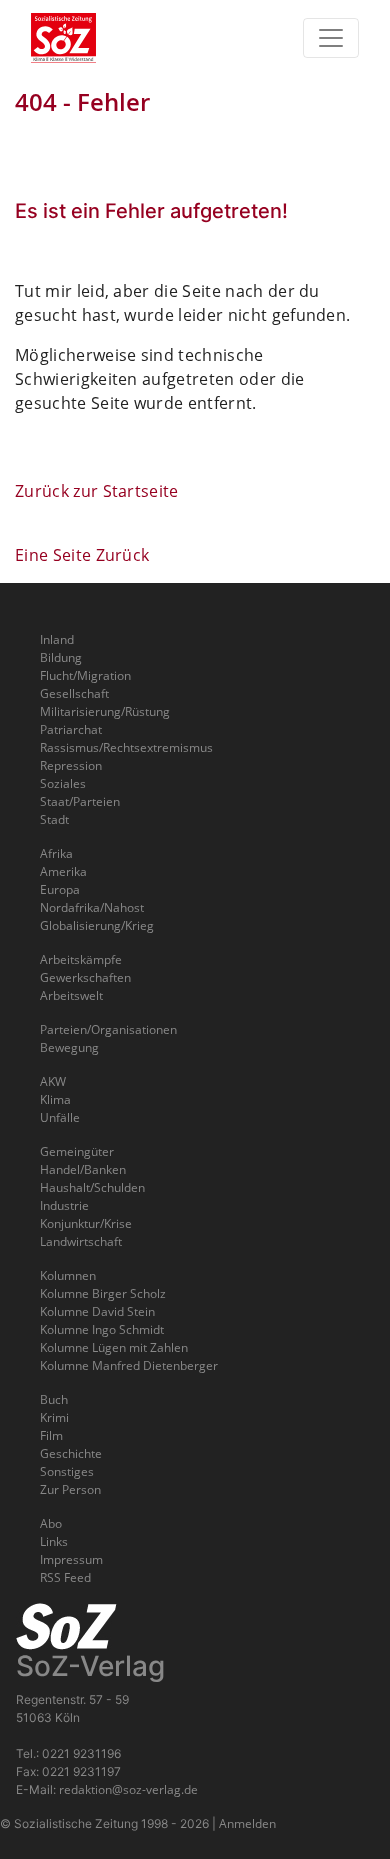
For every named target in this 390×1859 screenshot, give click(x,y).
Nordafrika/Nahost (92, 907)
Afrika (56, 853)
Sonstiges (67, 1471)
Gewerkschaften (85, 977)
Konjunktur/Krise (86, 1223)
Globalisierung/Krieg (97, 925)
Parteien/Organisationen (108, 1029)
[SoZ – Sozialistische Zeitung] (96, 38)
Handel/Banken (83, 1169)
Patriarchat (71, 729)
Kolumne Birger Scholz (103, 1293)
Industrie (64, 1205)
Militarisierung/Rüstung (105, 711)
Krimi (54, 1417)
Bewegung (69, 1047)
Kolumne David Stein (97, 1311)
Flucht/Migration (85, 675)
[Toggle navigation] (331, 38)
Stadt (54, 819)
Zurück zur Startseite (97, 491)
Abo (51, 1523)
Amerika (63, 871)
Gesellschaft (74, 693)
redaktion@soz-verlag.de (128, 1789)
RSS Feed (65, 1577)
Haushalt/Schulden (92, 1187)
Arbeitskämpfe (81, 959)
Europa (60, 889)
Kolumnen (68, 1275)
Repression (71, 765)
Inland (57, 639)
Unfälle (60, 1117)
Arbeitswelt (71, 995)
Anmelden (247, 1823)
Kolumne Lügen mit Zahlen (114, 1347)
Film (51, 1435)
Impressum (71, 1559)
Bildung (61, 657)
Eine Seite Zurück (82, 555)
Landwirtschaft (81, 1241)
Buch (54, 1399)
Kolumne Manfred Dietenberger (129, 1365)
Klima (55, 1099)
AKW (53, 1081)
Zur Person (70, 1489)
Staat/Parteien (80, 801)
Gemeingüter (77, 1151)
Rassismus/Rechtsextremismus (126, 747)
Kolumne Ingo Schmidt (102, 1329)
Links (54, 1541)
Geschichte (71, 1453)
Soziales (63, 783)
